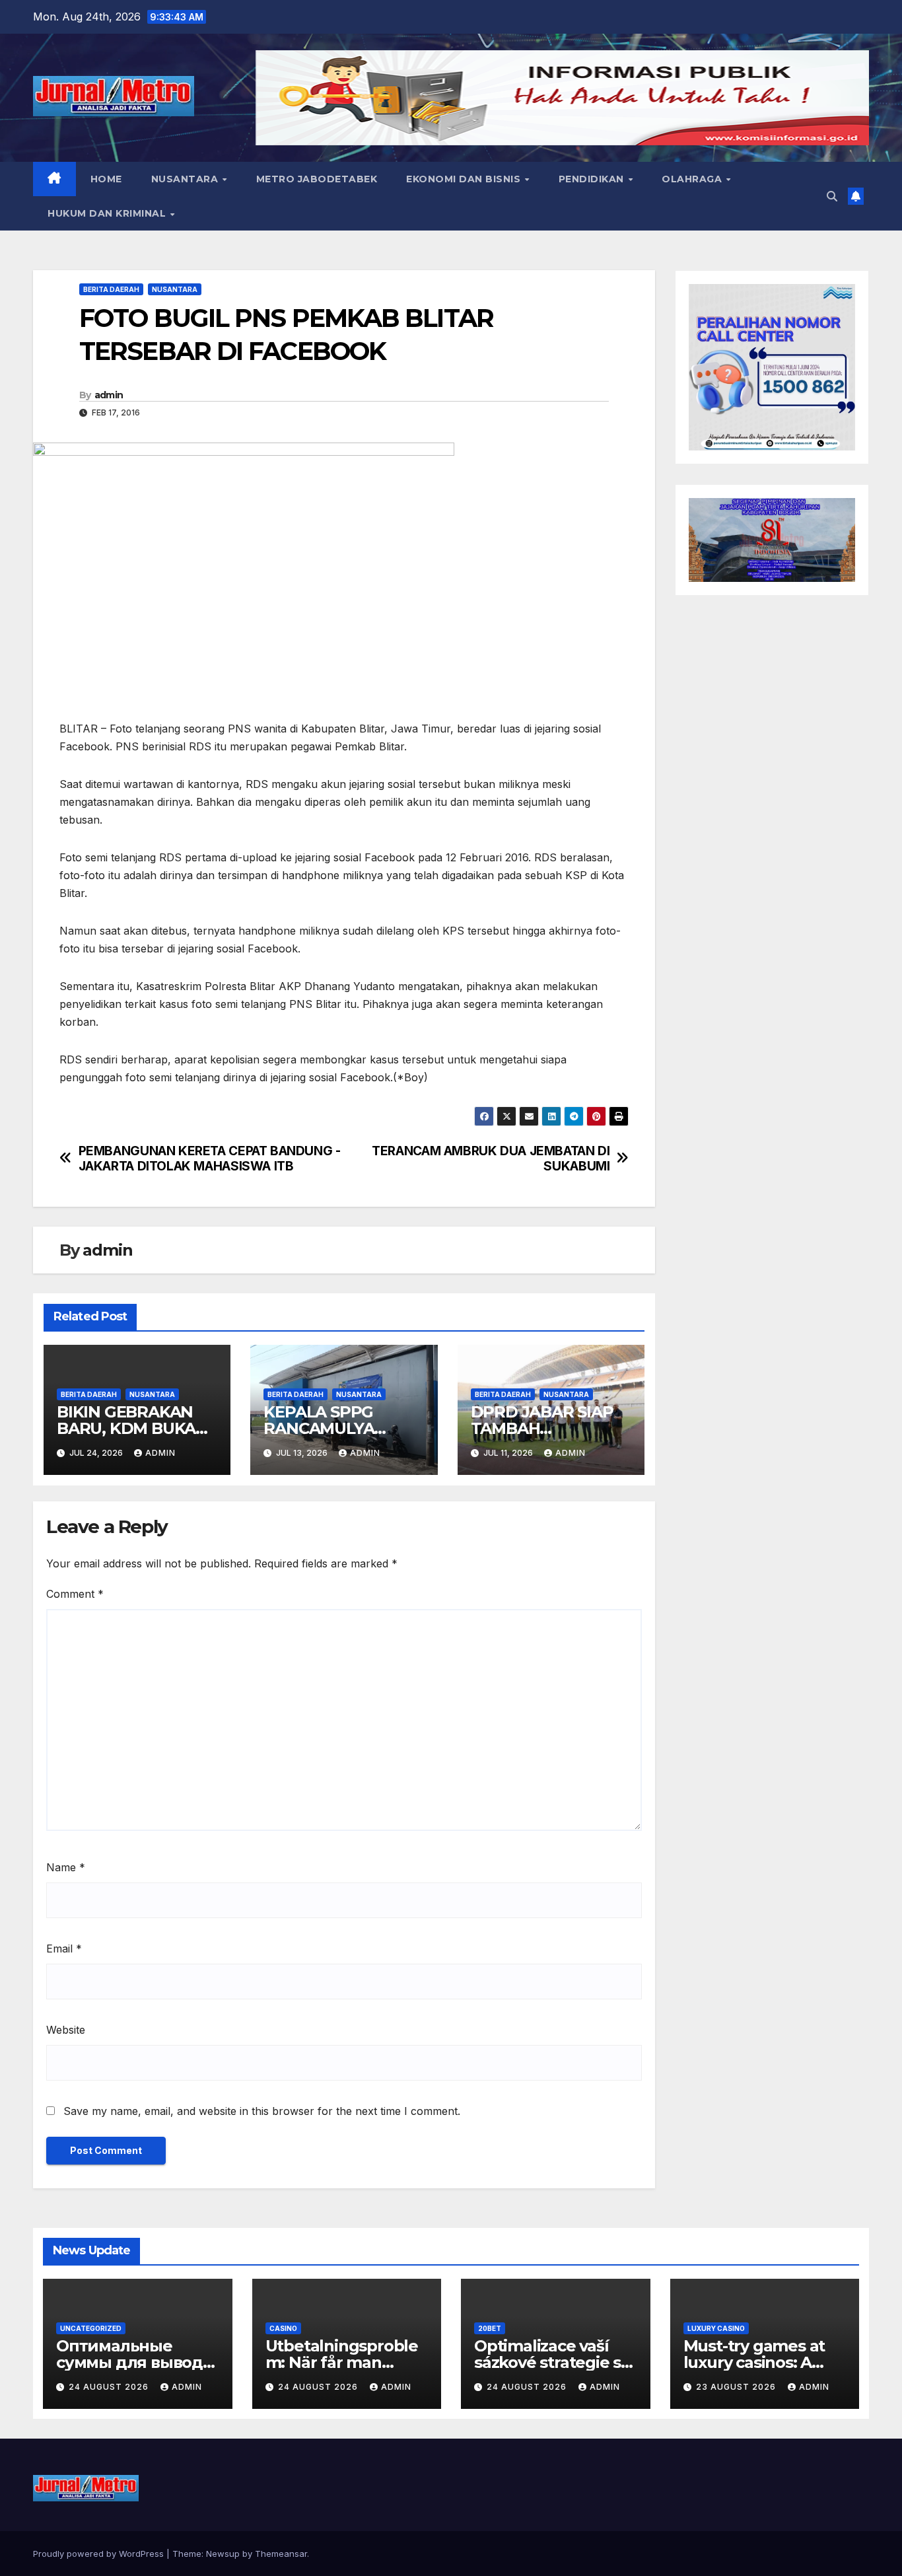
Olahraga (693, 179)
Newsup (223, 2554)
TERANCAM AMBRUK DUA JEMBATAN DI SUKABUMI (491, 1159)
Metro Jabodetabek (317, 179)
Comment (75, 1594)
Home (106, 179)
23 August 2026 (737, 2387)
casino (283, 2328)
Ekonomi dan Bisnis (465, 179)
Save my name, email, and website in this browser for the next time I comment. (262, 2111)
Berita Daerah (111, 289)
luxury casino (716, 2328)
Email (64, 1949)
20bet (490, 2328)
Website (66, 2030)
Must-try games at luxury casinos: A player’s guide (754, 2362)
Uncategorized (91, 2328)
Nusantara (186, 179)
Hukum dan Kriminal (108, 213)
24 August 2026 (110, 2387)
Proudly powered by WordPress (100, 2554)
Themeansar (281, 2554)
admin (109, 395)
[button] (832, 196)
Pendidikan (593, 179)
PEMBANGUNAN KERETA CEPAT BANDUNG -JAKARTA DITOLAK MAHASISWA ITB (210, 1159)
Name (66, 1867)
